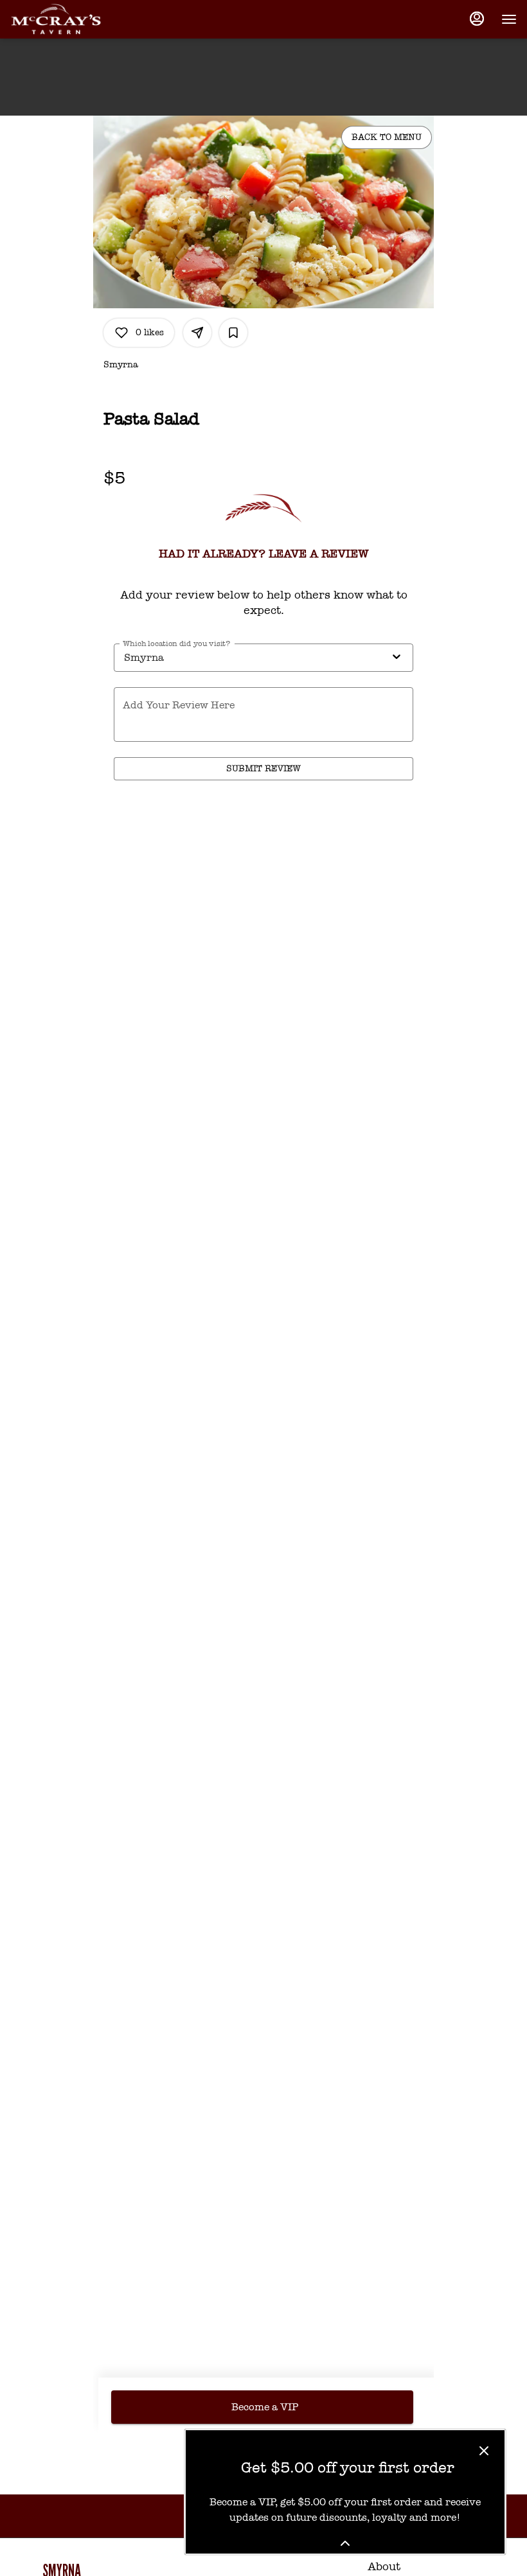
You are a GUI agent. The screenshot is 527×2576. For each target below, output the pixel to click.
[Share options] (197, 333)
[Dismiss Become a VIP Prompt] (484, 2451)
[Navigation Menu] (509, 19)
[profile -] (477, 19)
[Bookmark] (233, 333)
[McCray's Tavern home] (68, 19)
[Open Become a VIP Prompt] (345, 2543)
